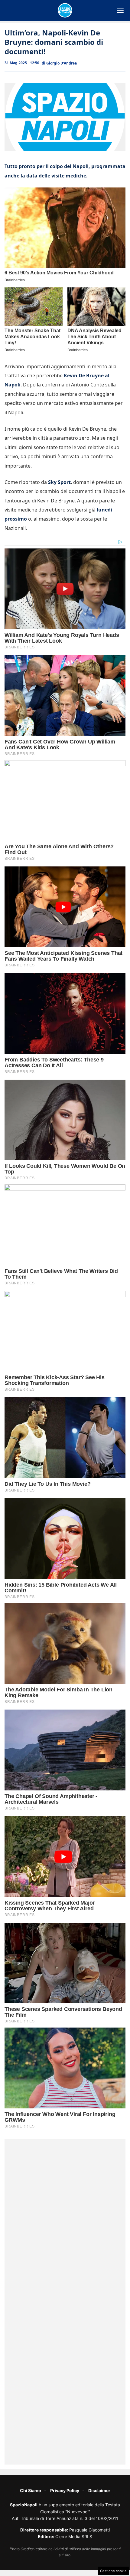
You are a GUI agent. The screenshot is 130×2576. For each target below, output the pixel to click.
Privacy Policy (65, 2490)
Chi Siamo (31, 2490)
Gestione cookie (113, 2571)
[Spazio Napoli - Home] (65, 10)
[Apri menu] (120, 10)
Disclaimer (99, 2490)
